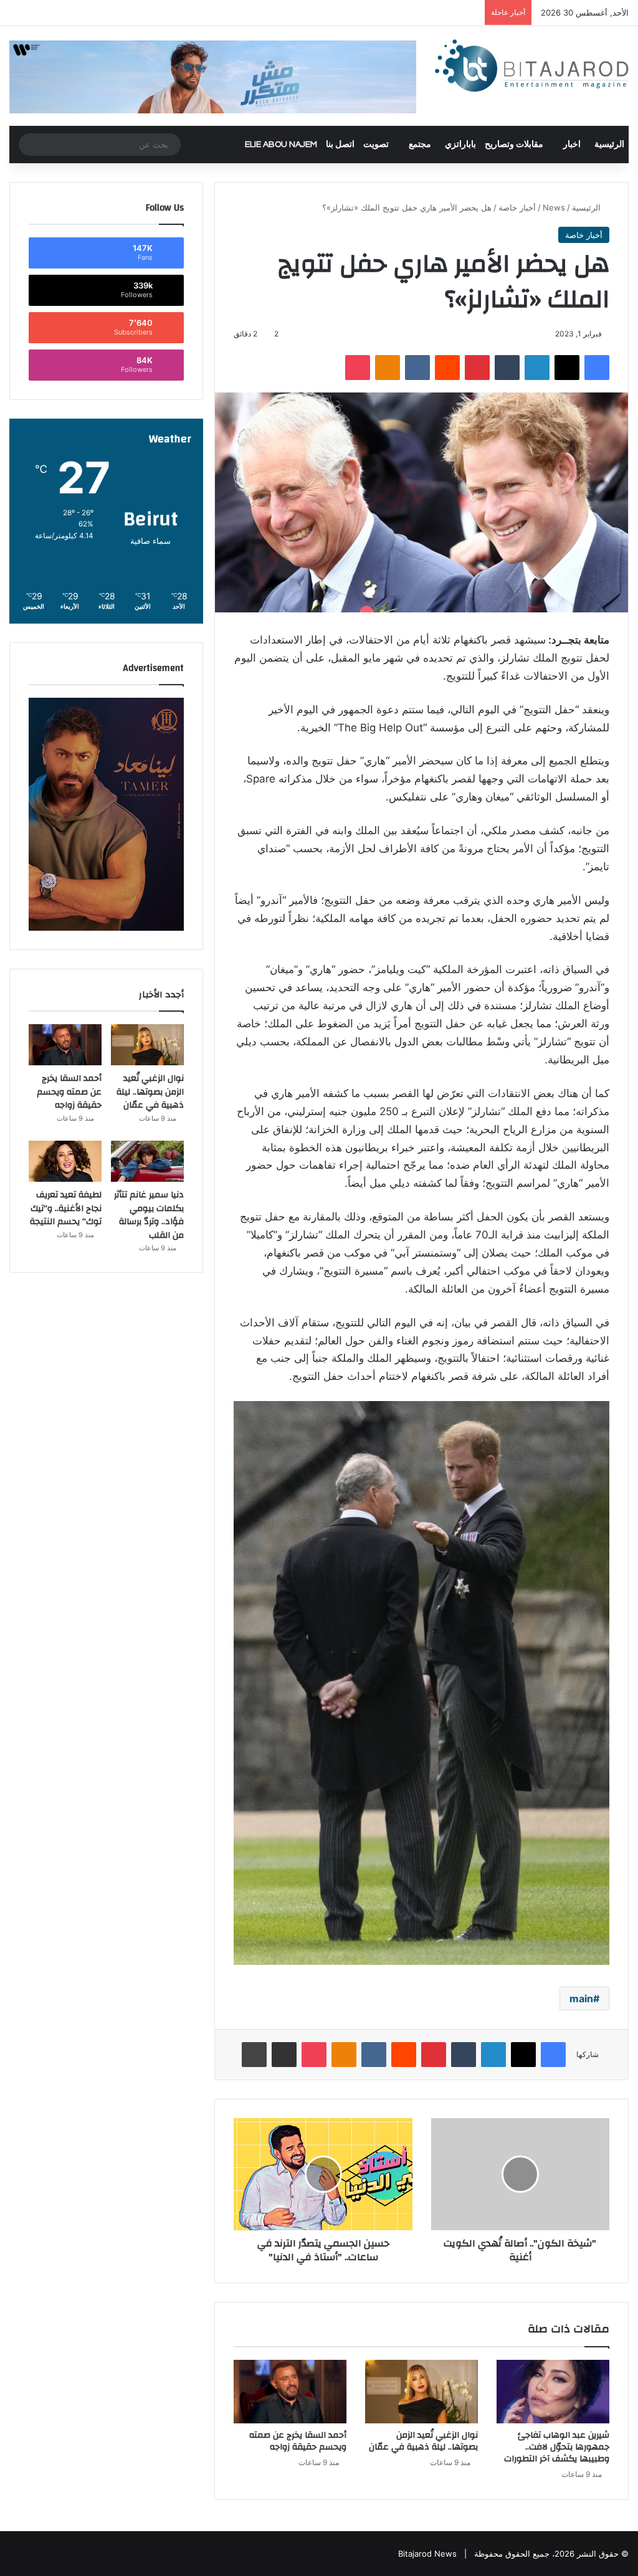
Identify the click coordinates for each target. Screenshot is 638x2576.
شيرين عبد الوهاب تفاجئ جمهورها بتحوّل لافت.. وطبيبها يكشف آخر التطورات (557, 2447)
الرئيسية (609, 145)
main (581, 1999)
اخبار (572, 145)
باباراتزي (460, 145)
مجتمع (420, 145)
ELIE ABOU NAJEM (281, 145)
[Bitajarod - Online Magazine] (532, 68)
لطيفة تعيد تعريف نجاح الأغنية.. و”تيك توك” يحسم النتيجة (66, 1208)
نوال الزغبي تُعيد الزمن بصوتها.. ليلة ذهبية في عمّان (423, 2441)
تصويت (376, 145)
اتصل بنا (340, 145)
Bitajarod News (427, 2554)
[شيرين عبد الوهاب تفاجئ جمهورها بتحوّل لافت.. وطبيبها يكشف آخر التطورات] (553, 2392)
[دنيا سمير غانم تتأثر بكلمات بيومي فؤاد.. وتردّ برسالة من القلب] (147, 1161)
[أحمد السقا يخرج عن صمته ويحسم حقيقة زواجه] (290, 2392)
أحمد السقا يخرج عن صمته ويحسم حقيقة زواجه (298, 2441)
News (554, 207)
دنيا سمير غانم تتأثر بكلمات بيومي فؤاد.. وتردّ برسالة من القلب (149, 1215)
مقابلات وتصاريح (514, 145)
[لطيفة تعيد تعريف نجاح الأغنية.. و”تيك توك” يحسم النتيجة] (65, 1161)
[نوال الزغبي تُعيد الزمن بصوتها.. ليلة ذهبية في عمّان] (421, 2392)
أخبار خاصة (517, 207)
